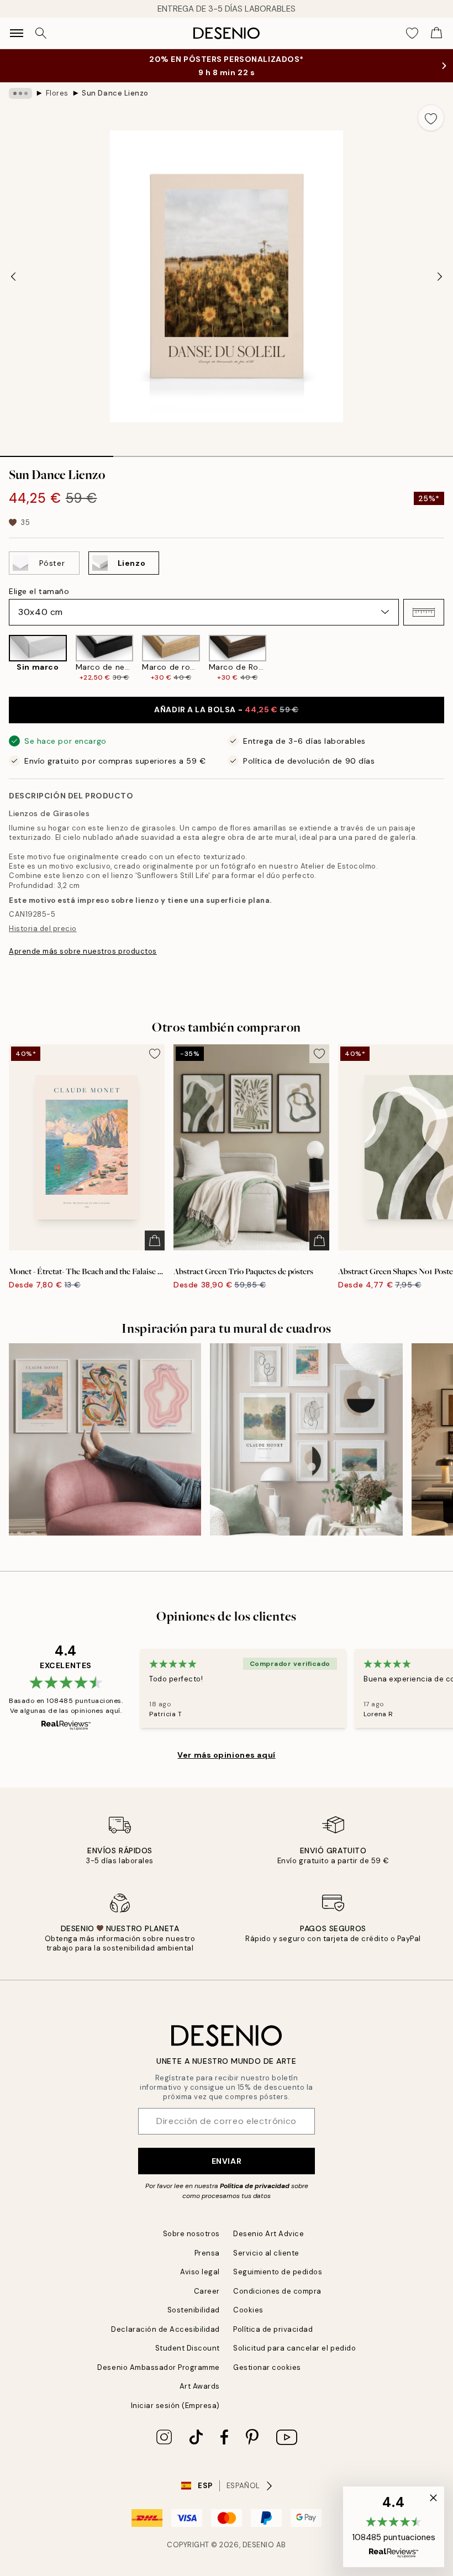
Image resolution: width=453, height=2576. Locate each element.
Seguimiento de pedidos (278, 2272)
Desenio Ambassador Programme (159, 2367)
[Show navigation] (17, 33)
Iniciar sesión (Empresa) (175, 2406)
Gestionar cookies (267, 2367)
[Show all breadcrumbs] (20, 93)
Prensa (207, 2253)
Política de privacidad (255, 2186)
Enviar (227, 2161)
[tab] (57, 453)
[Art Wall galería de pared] (306, 1439)
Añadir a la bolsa (226, 709)
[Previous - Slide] (13, 276)
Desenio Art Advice (268, 2234)
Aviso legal (200, 2272)
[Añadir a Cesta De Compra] (155, 1240)
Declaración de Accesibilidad (165, 2329)
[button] (424, 612)
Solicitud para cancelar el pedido (294, 2348)
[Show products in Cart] (436, 33)
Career (207, 2291)
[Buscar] (41, 33)
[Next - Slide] (440, 276)
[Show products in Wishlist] (412, 33)
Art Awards (200, 2386)
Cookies (248, 2310)
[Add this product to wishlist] (431, 118)
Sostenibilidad (194, 2310)
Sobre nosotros (191, 2234)
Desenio (259, 2545)
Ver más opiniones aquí (226, 1755)
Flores (57, 93)
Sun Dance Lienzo (115, 93)
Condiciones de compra (277, 2291)
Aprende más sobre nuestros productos (83, 951)
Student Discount (188, 2348)
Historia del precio (43, 929)
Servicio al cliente (266, 2253)
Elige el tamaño (39, 591)
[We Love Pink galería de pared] (105, 1439)
